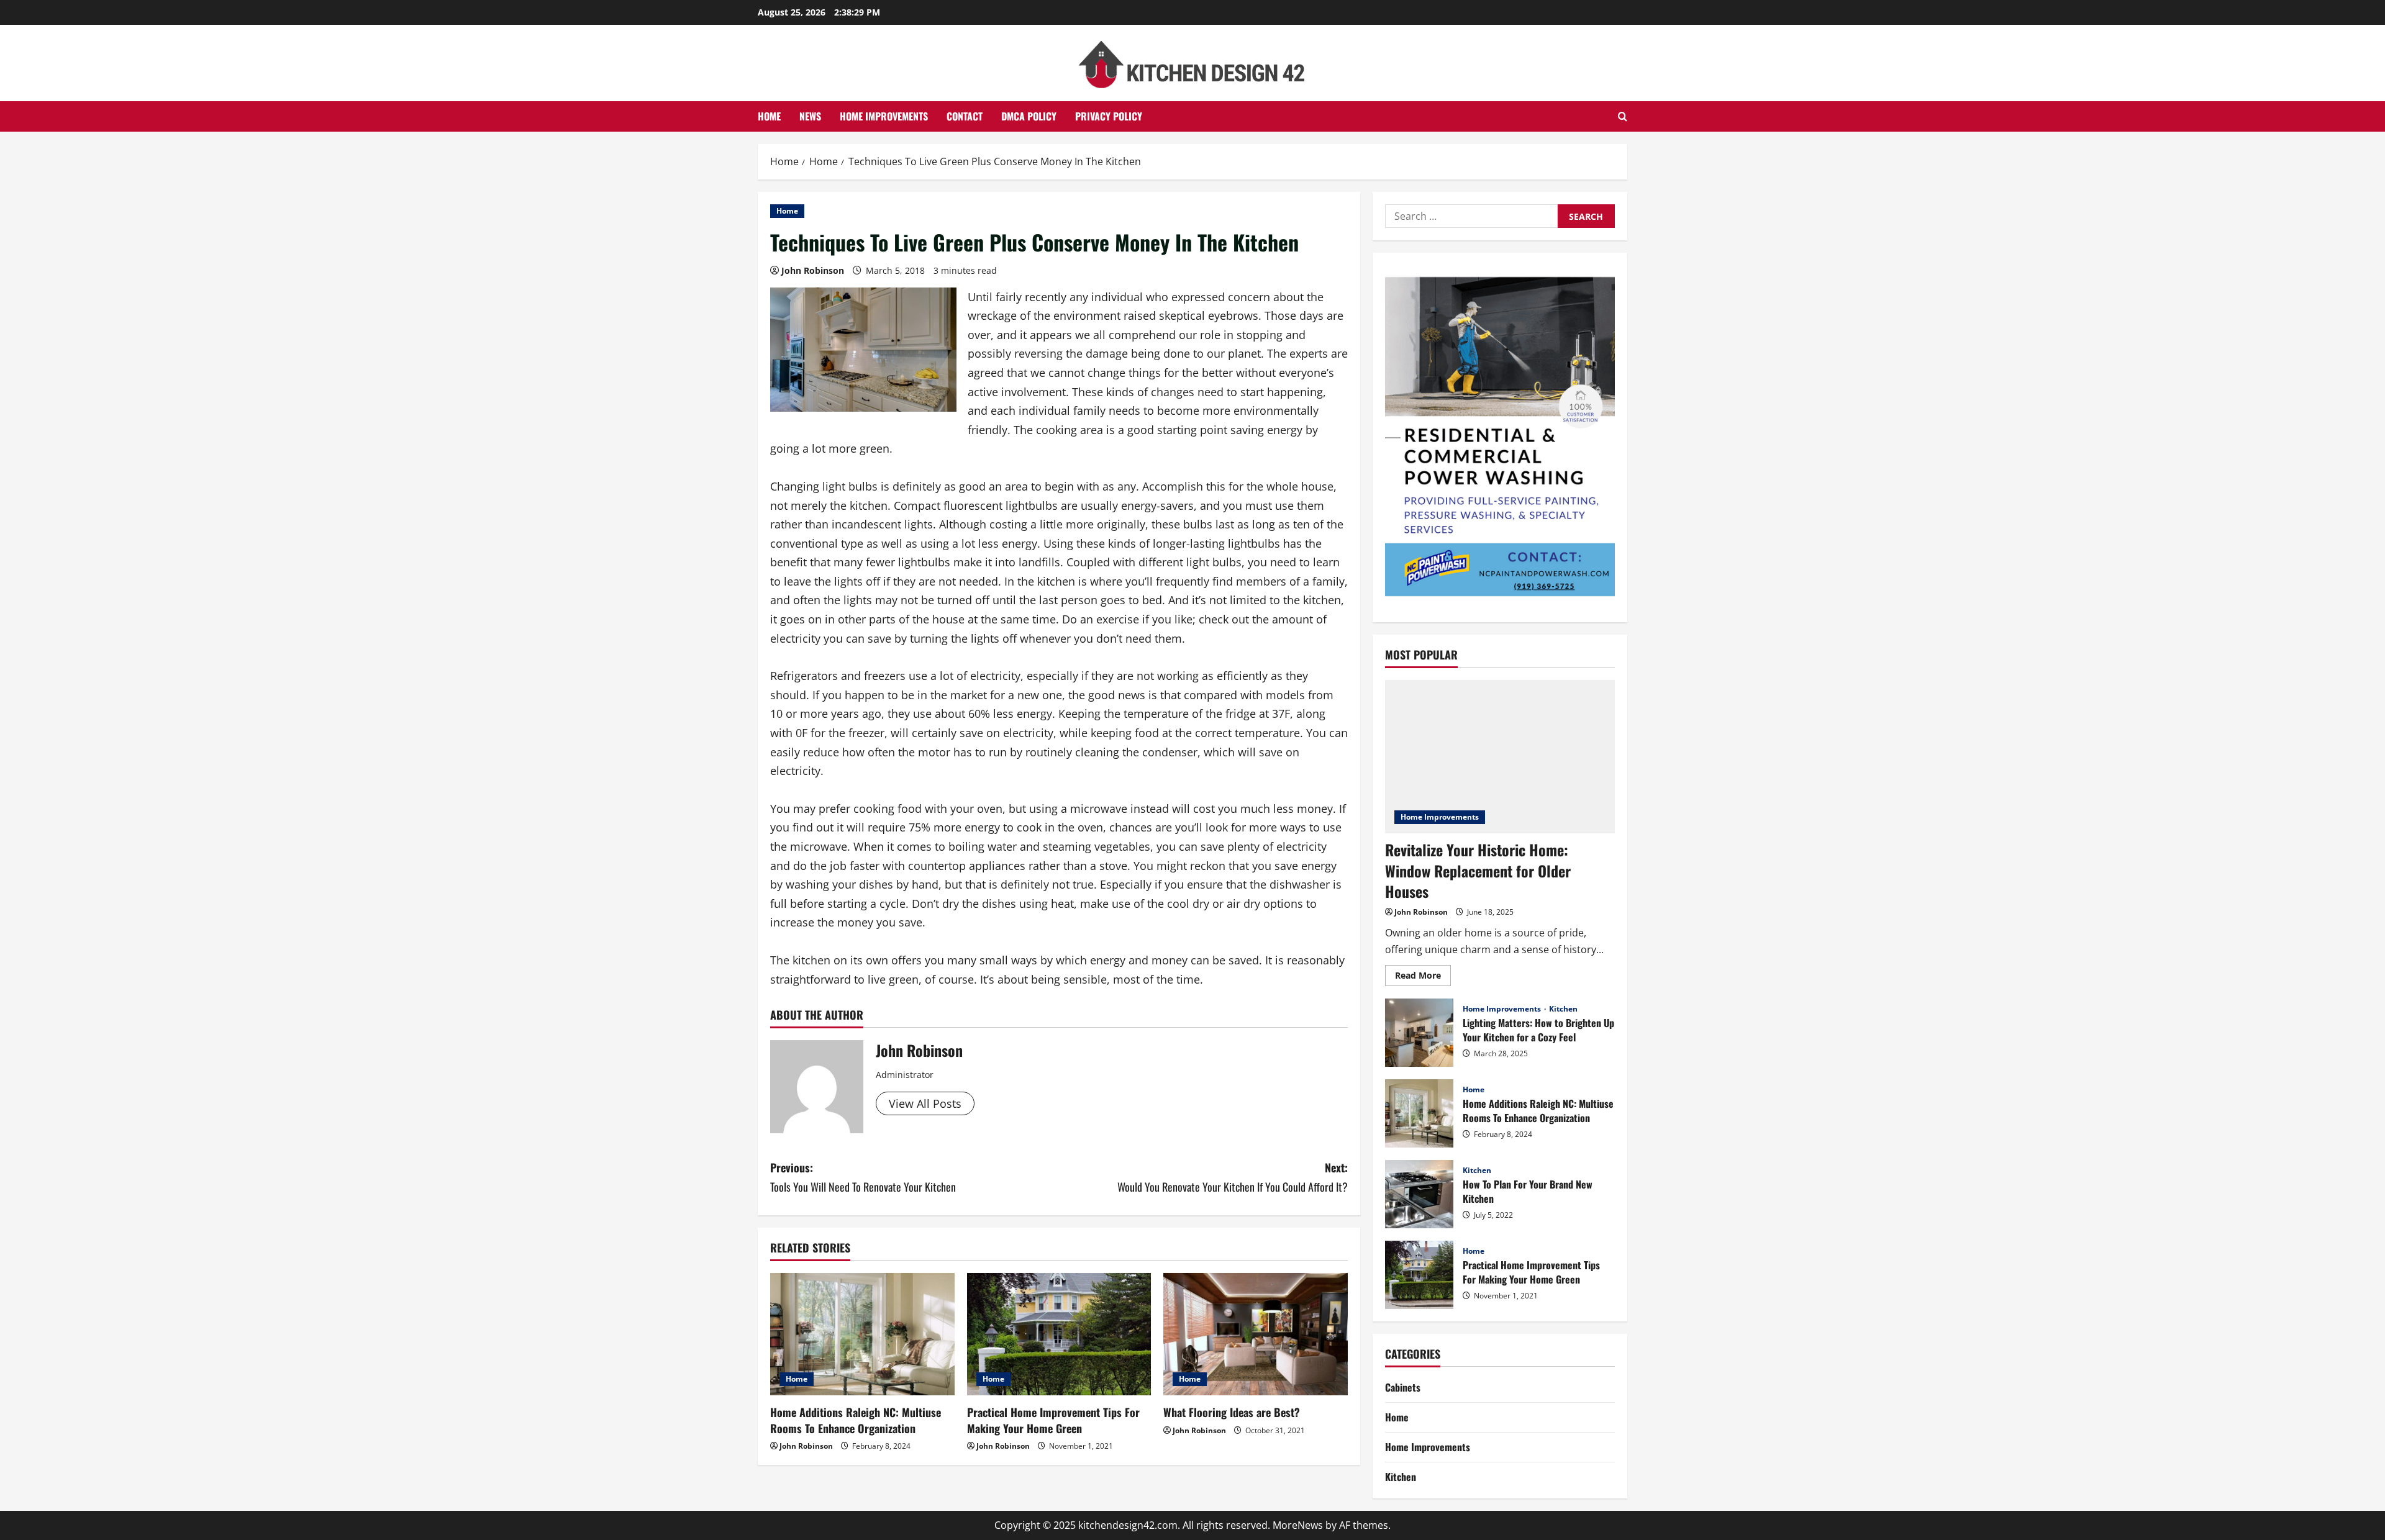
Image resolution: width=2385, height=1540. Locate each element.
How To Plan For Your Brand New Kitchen (1419, 1194)
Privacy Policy (1109, 116)
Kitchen (1563, 1009)
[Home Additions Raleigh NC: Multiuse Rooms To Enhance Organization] (862, 1334)
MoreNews (1298, 1525)
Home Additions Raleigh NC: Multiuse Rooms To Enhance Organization (856, 1420)
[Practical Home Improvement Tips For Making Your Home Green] (1059, 1334)
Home (769, 116)
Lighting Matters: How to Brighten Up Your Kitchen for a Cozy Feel (1419, 1033)
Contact (965, 116)
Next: (1233, 1177)
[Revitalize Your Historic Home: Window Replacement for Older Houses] (1500, 757)
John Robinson (813, 270)
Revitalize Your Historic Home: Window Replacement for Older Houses (1478, 870)
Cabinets (1403, 1387)
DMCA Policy (1029, 116)
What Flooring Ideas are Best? (1232, 1412)
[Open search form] (1623, 116)
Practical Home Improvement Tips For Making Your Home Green (1053, 1420)
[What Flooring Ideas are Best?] (1256, 1334)
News (810, 116)
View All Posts (925, 1103)
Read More (1423, 977)
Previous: (863, 1177)
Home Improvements (884, 116)
